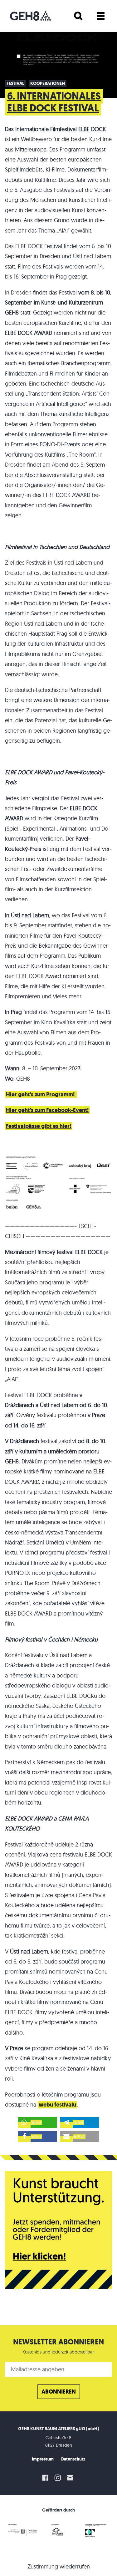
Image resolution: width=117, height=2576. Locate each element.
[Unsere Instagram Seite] (58, 2478)
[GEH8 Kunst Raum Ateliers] (30, 16)
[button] (38, 2122)
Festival (15, 83)
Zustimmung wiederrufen (59, 2566)
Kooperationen (48, 83)
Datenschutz (73, 2459)
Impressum (43, 2459)
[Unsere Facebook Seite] (45, 2478)
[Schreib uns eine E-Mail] (71, 2478)
